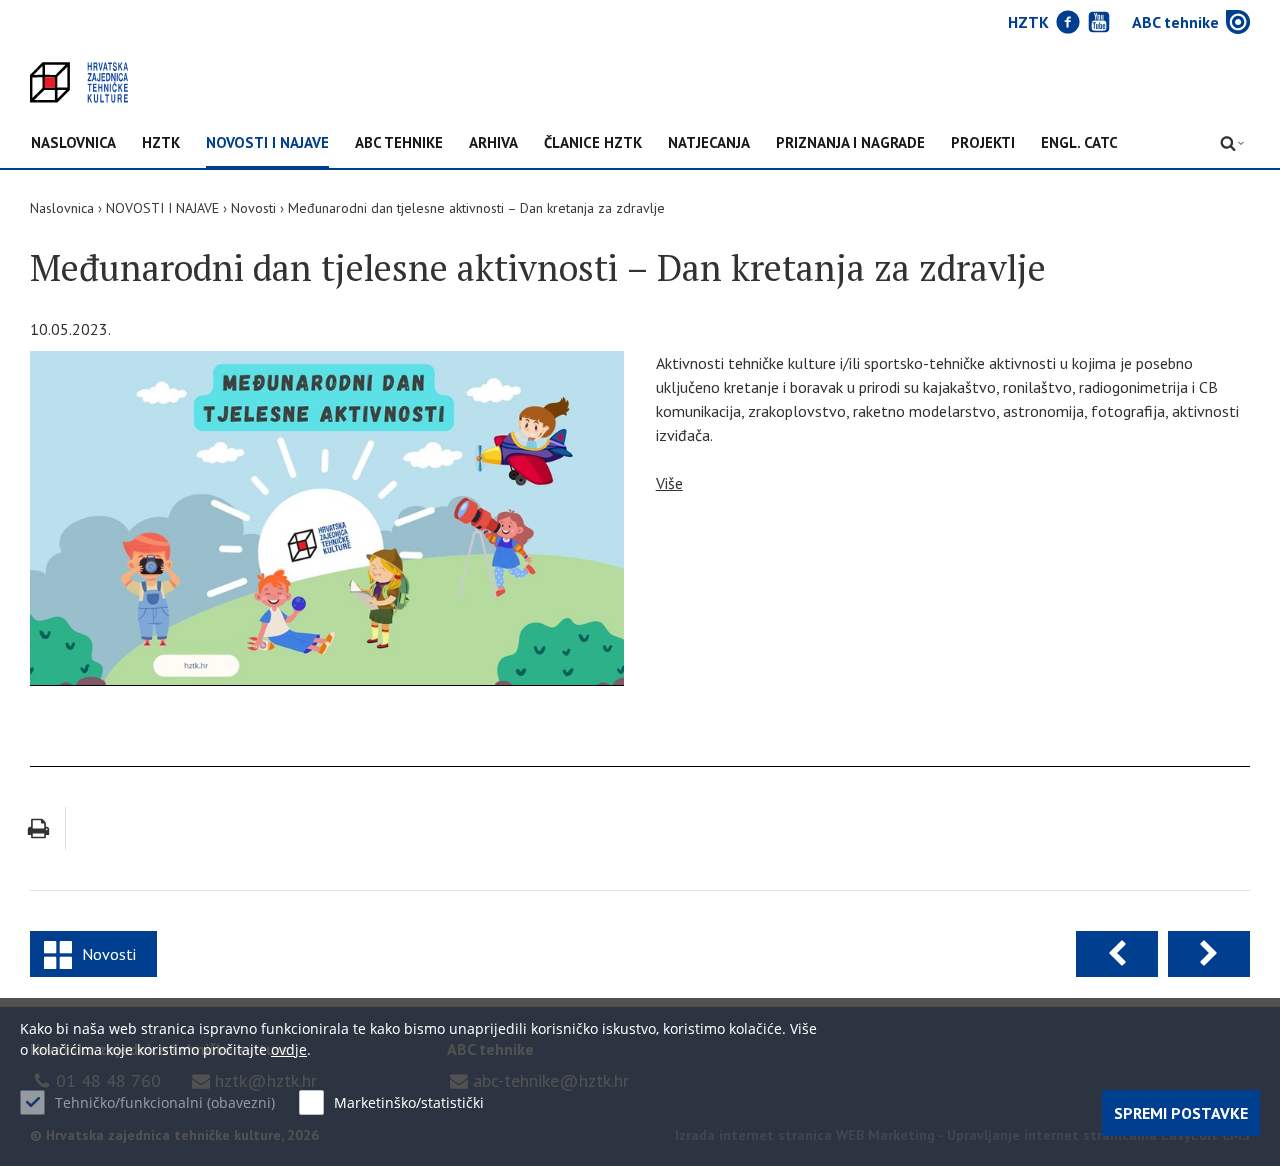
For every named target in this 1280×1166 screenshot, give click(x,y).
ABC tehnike (399, 143)
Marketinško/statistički (409, 1102)
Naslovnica (73, 143)
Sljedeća (1209, 954)
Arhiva (493, 143)
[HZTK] (79, 82)
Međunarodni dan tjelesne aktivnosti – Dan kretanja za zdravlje (476, 208)
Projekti (983, 143)
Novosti (253, 208)
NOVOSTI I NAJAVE (267, 143)
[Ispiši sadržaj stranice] (38, 828)
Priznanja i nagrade (850, 143)
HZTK (161, 143)
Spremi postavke (1181, 1113)
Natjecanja (709, 143)
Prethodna (1117, 954)
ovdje (289, 1049)
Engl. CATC (1079, 143)
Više (669, 483)
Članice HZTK (593, 143)
